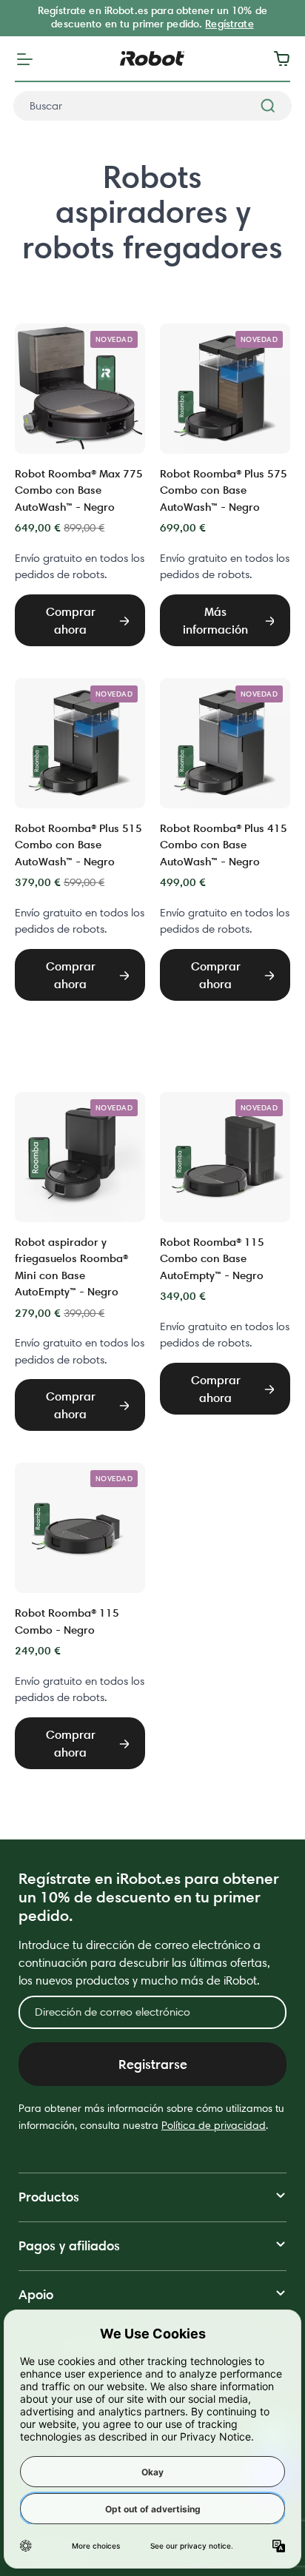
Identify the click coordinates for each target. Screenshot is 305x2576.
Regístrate (229, 24)
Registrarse (153, 2064)
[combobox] (152, 106)
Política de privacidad (214, 2125)
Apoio (36, 2294)
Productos (49, 2197)
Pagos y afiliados (69, 2245)
